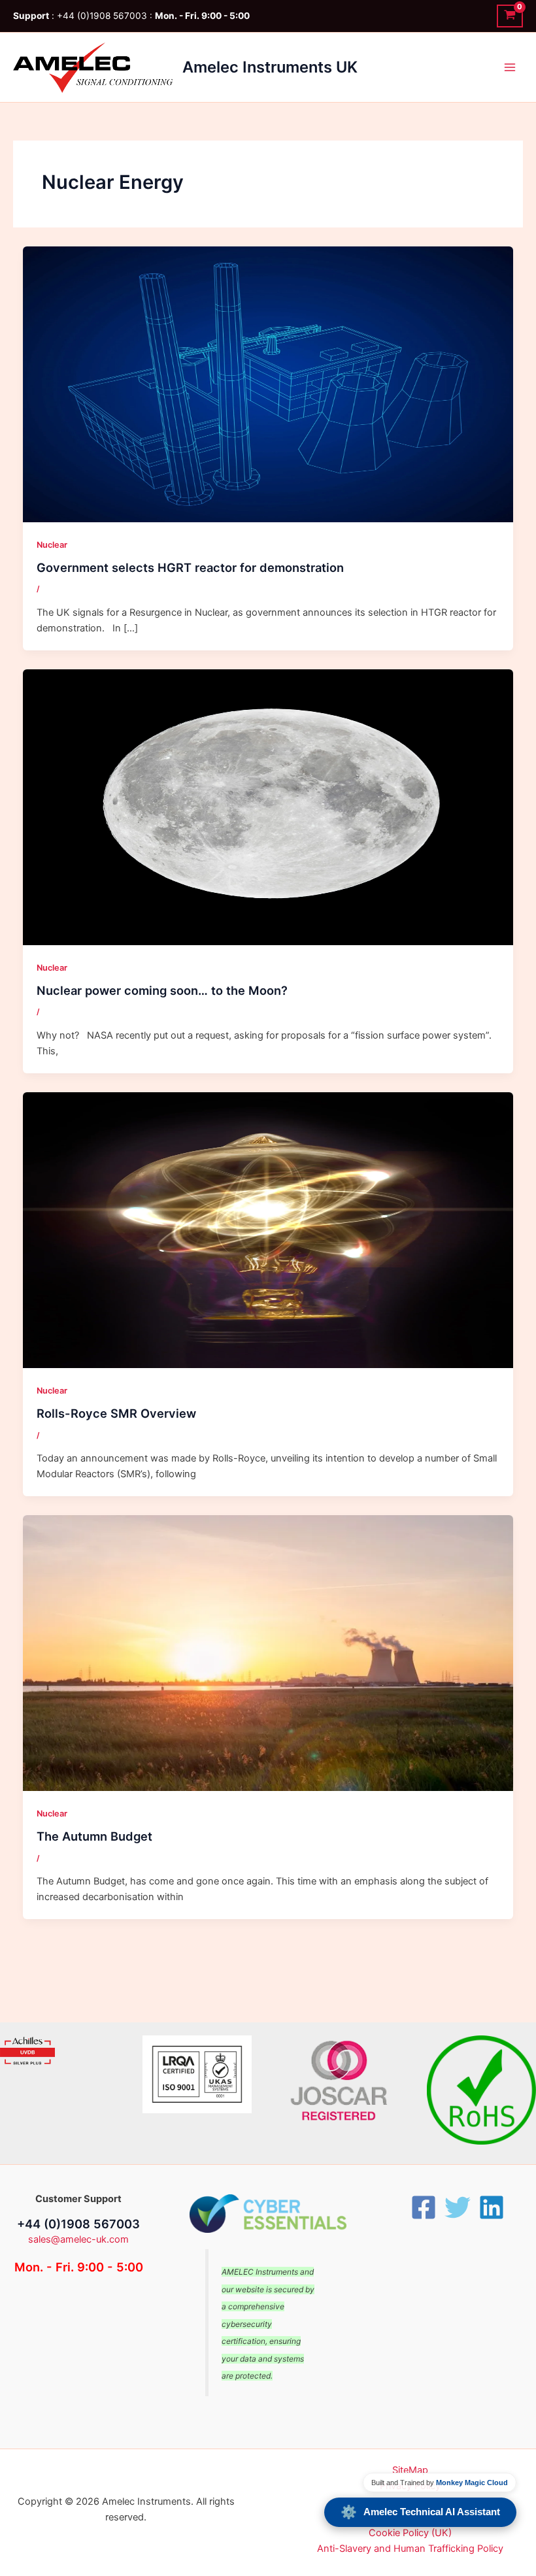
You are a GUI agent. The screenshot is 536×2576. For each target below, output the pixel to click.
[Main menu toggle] (510, 67)
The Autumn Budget (94, 1836)
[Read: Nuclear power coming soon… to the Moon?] (268, 807)
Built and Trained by (440, 2483)
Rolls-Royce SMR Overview (116, 1413)
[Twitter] (458, 2207)
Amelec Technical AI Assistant (420, 2512)
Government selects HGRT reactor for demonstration (190, 567)
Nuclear (52, 545)
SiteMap (410, 2470)
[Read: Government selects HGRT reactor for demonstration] (268, 384)
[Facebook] (424, 2207)
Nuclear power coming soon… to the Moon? (162, 990)
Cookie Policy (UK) (410, 2533)
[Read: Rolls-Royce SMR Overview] (268, 1229)
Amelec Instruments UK (270, 67)
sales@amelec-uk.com (78, 2239)
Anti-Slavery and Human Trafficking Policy (410, 2549)
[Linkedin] (492, 2207)
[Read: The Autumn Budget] (268, 1652)
